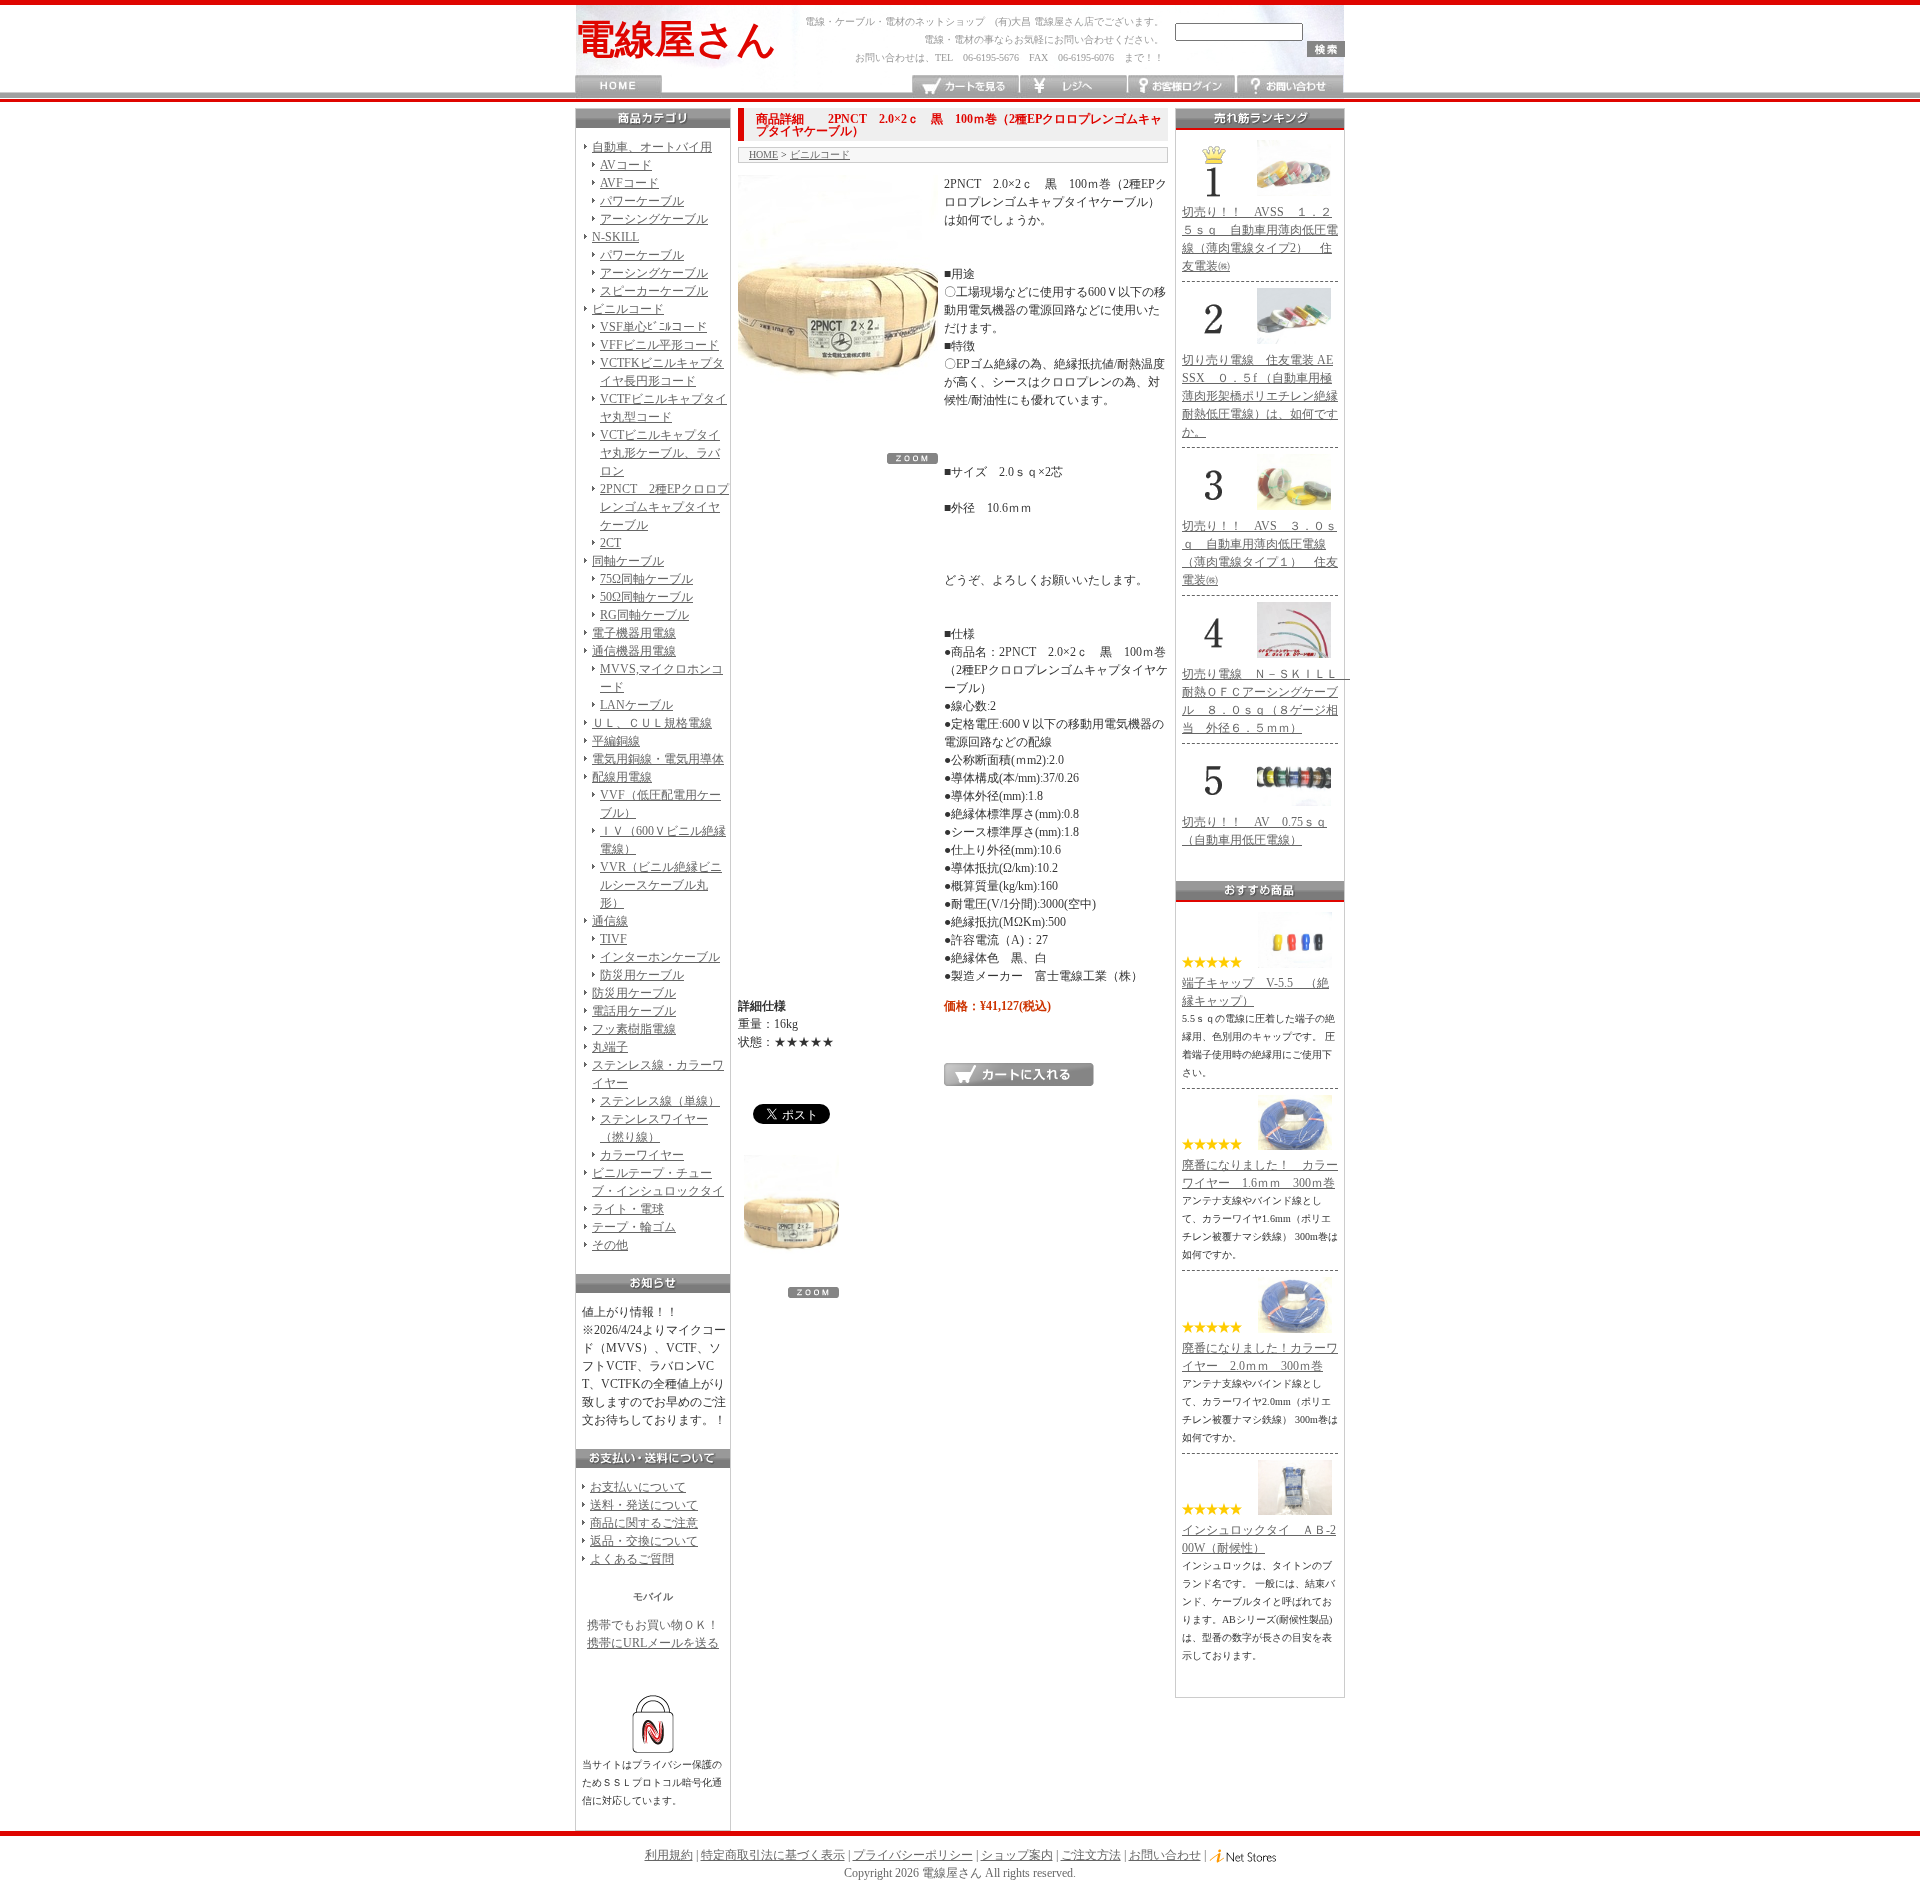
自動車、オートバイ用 (652, 147)
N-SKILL (615, 237)
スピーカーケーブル (654, 291)
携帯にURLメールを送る (653, 1643)
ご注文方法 (1091, 1855)
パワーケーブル (642, 201)
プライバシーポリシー (913, 1855)
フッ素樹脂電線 (634, 1029)
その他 (610, 1245)
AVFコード (629, 183)
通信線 (610, 921)
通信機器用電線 (634, 651)
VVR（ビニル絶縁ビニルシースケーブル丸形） (661, 885)
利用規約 (669, 1855)
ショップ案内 (1017, 1855)
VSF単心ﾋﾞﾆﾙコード (653, 327)
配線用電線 (622, 777)
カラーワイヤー (642, 1155)
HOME (618, 86)
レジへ (1073, 86)
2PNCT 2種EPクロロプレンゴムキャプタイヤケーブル (664, 507)
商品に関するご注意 (644, 1523)
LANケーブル (636, 705)
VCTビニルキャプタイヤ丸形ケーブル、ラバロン (660, 453)
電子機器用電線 (634, 633)
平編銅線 (616, 741)
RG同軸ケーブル (644, 615)
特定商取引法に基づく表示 (773, 1855)
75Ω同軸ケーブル (646, 579)
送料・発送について (644, 1505)
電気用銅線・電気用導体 (658, 759)
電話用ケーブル (634, 1011)
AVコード (626, 165)
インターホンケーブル (660, 957)
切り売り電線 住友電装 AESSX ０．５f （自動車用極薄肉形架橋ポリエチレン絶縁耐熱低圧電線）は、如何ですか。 (1260, 396)
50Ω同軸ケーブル (646, 597)
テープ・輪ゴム (634, 1227)
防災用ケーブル (642, 975)
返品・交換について (644, 1541)
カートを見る (965, 86)
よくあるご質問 (632, 1559)
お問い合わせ (1289, 86)
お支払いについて (638, 1487)
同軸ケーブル (628, 561)
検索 (1326, 49)
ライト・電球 (628, 1209)
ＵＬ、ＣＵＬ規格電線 (652, 723)
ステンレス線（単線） (660, 1101)
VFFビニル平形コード (659, 345)
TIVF (613, 939)
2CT (610, 543)
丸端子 (610, 1047)
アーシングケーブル (654, 219)
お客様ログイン (1181, 86)
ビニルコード (628, 309)
